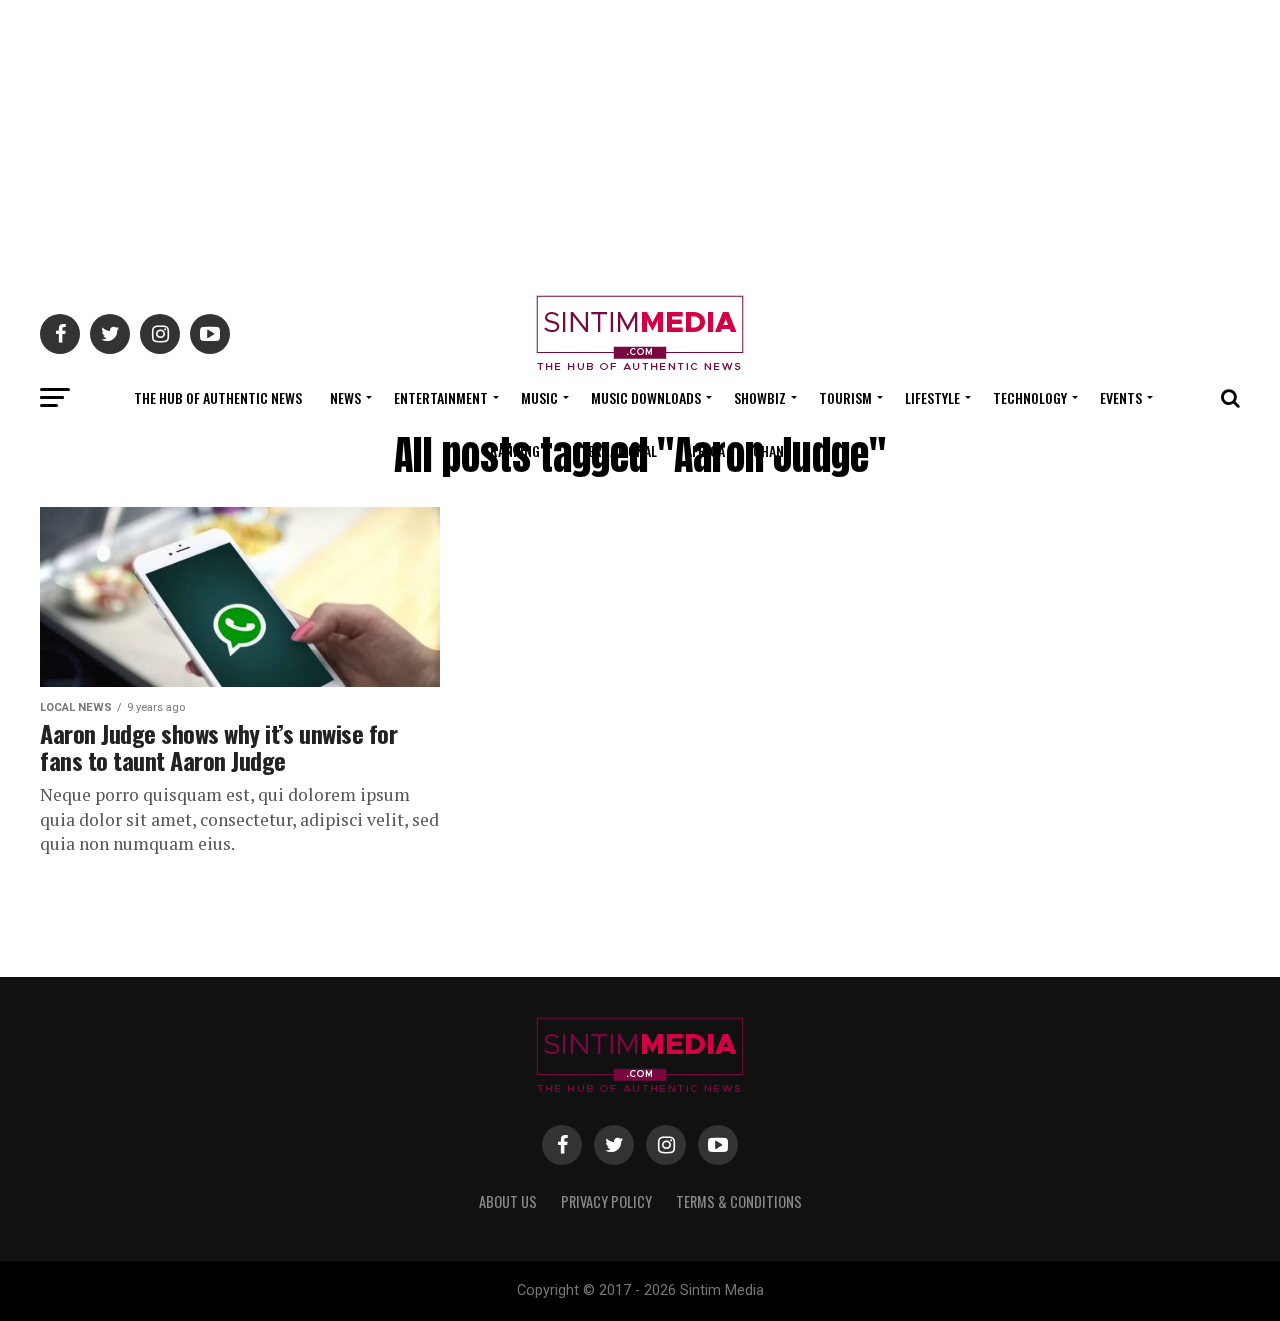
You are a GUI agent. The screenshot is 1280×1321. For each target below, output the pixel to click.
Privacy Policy (606, 1201)
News (345, 397)
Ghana (772, 450)
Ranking (515, 450)
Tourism (845, 397)
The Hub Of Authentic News (218, 397)
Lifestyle (932, 397)
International (612, 450)
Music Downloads (646, 397)
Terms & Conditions (739, 1201)
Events (1121, 397)
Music (539, 397)
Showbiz (760, 397)
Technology (1030, 397)
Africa (705, 450)
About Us (508, 1201)
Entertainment (441, 397)
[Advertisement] (640, 140)
